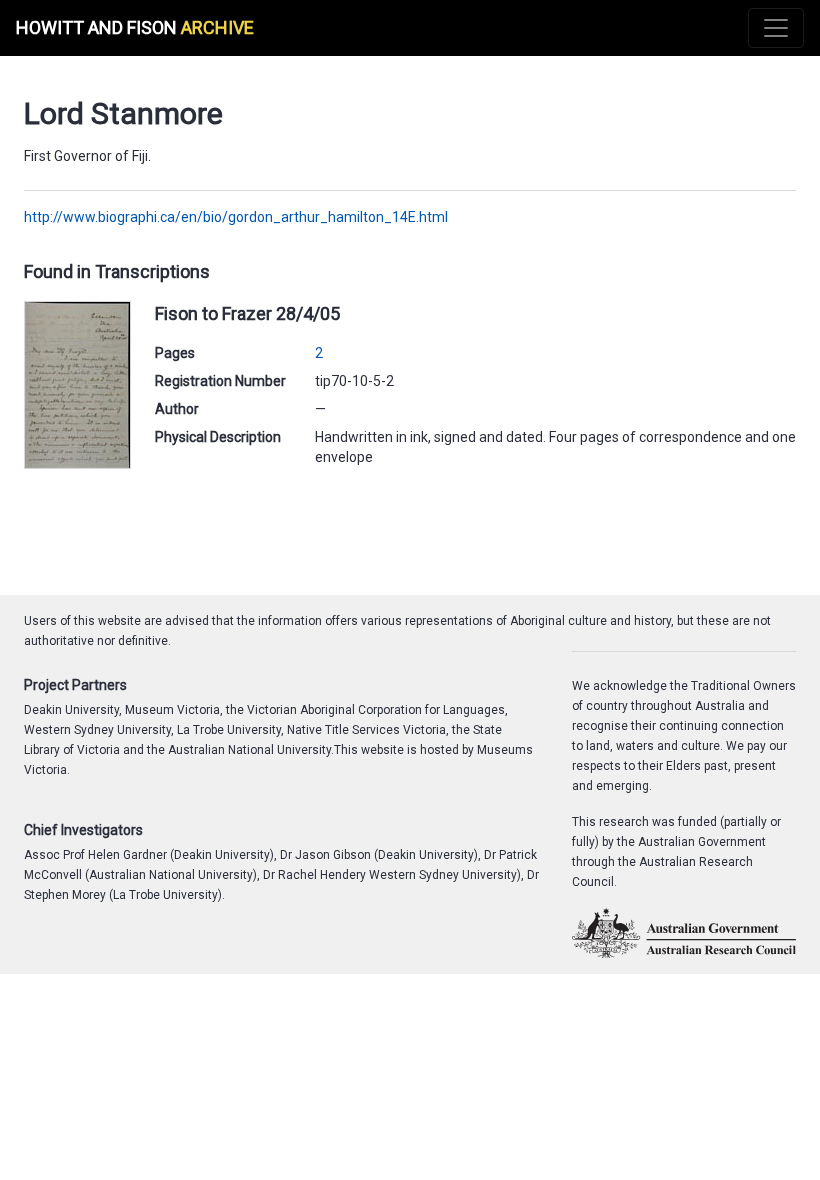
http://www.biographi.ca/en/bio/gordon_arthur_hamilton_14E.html (236, 217)
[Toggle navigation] (776, 28)
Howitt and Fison (135, 27)
